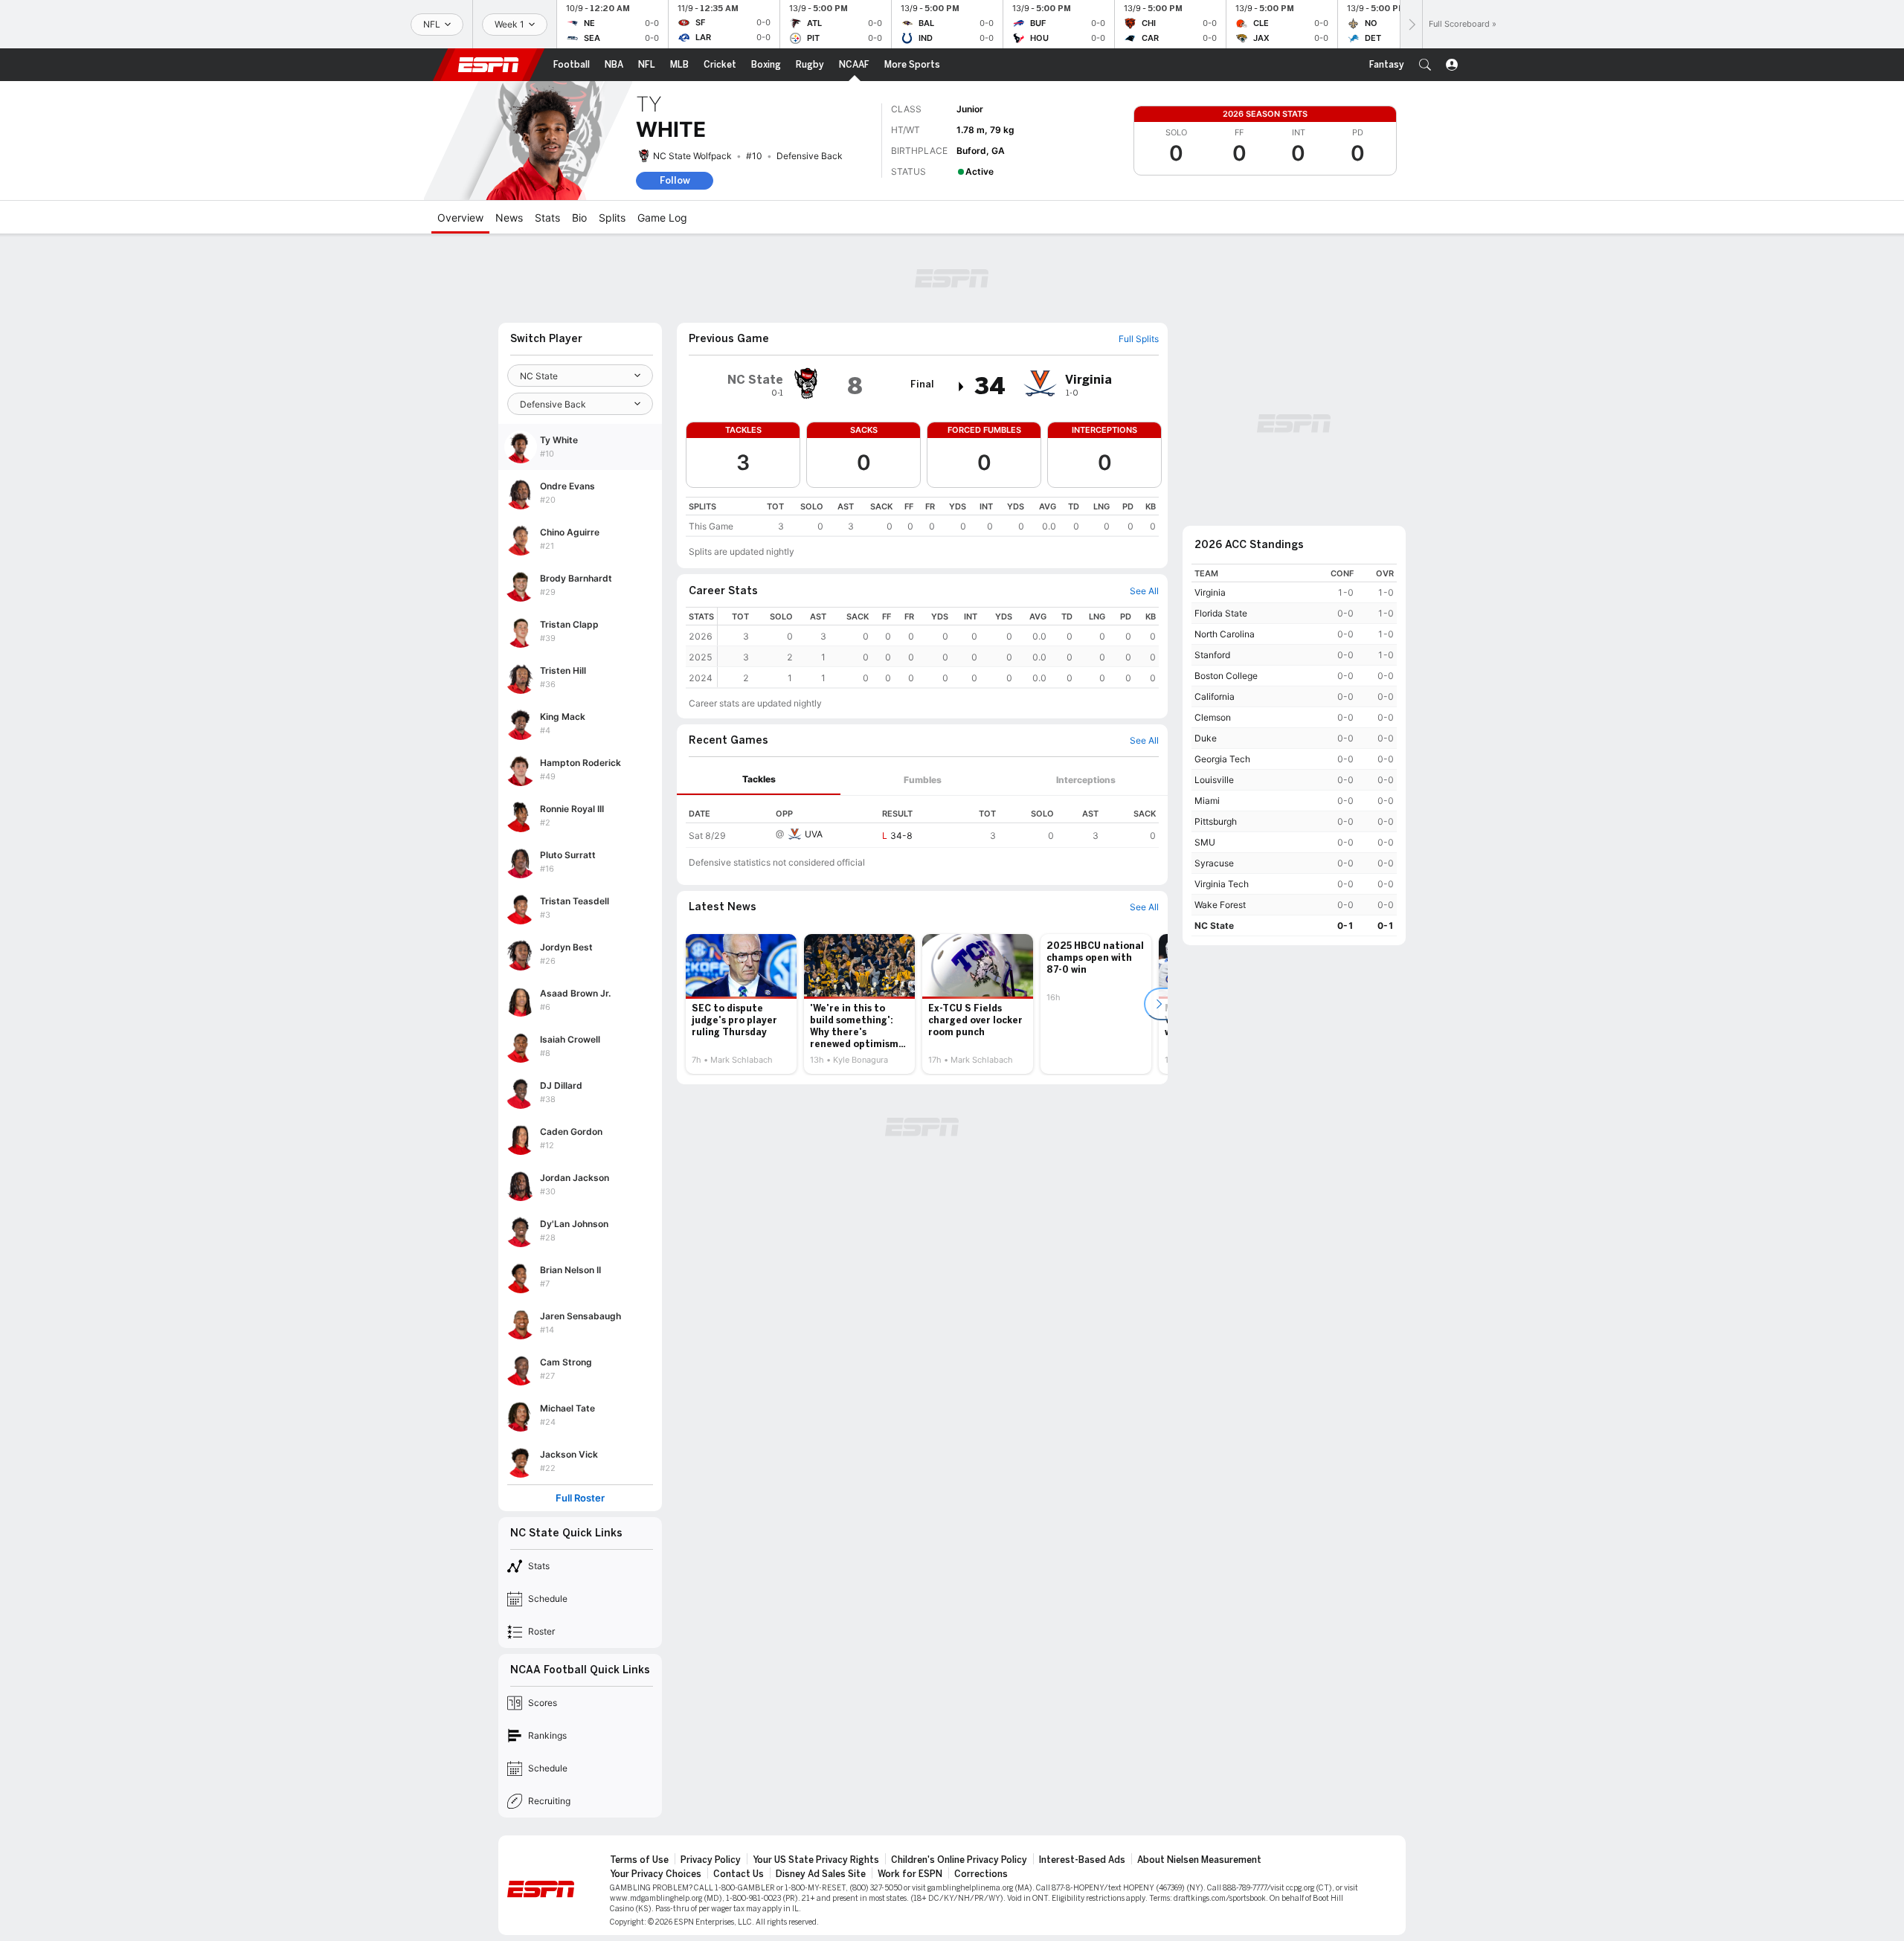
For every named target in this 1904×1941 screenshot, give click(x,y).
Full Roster (580, 1498)
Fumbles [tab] (923, 780)
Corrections (981, 1874)
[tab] (759, 780)
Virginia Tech (1222, 884)
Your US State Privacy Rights (816, 1860)
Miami (1207, 801)
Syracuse (1214, 863)
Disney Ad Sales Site (821, 1874)
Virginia (1210, 592)
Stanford (1212, 655)
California (1215, 696)
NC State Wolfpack (692, 156)
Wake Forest (1220, 905)
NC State (1214, 926)
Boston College (1226, 676)
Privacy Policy (711, 1860)
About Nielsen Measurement (1199, 1860)
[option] (741, 1004)
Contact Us (739, 1874)
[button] (1425, 65)
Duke (1206, 738)
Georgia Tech (1222, 759)
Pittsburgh (1216, 821)
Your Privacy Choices (656, 1874)
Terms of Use (639, 1860)
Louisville (1214, 780)
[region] (922, 516)
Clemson (1213, 717)
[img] (962, 387)
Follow (675, 180)
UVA (814, 834)
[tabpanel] (922, 822)
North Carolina (1225, 634)
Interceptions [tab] (1086, 780)
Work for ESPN (910, 1874)
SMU (1205, 842)
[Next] (1411, 24)
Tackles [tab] (759, 779)
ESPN (489, 65)
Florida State (1221, 613)
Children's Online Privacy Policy (959, 1860)
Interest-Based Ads (1082, 1860)
